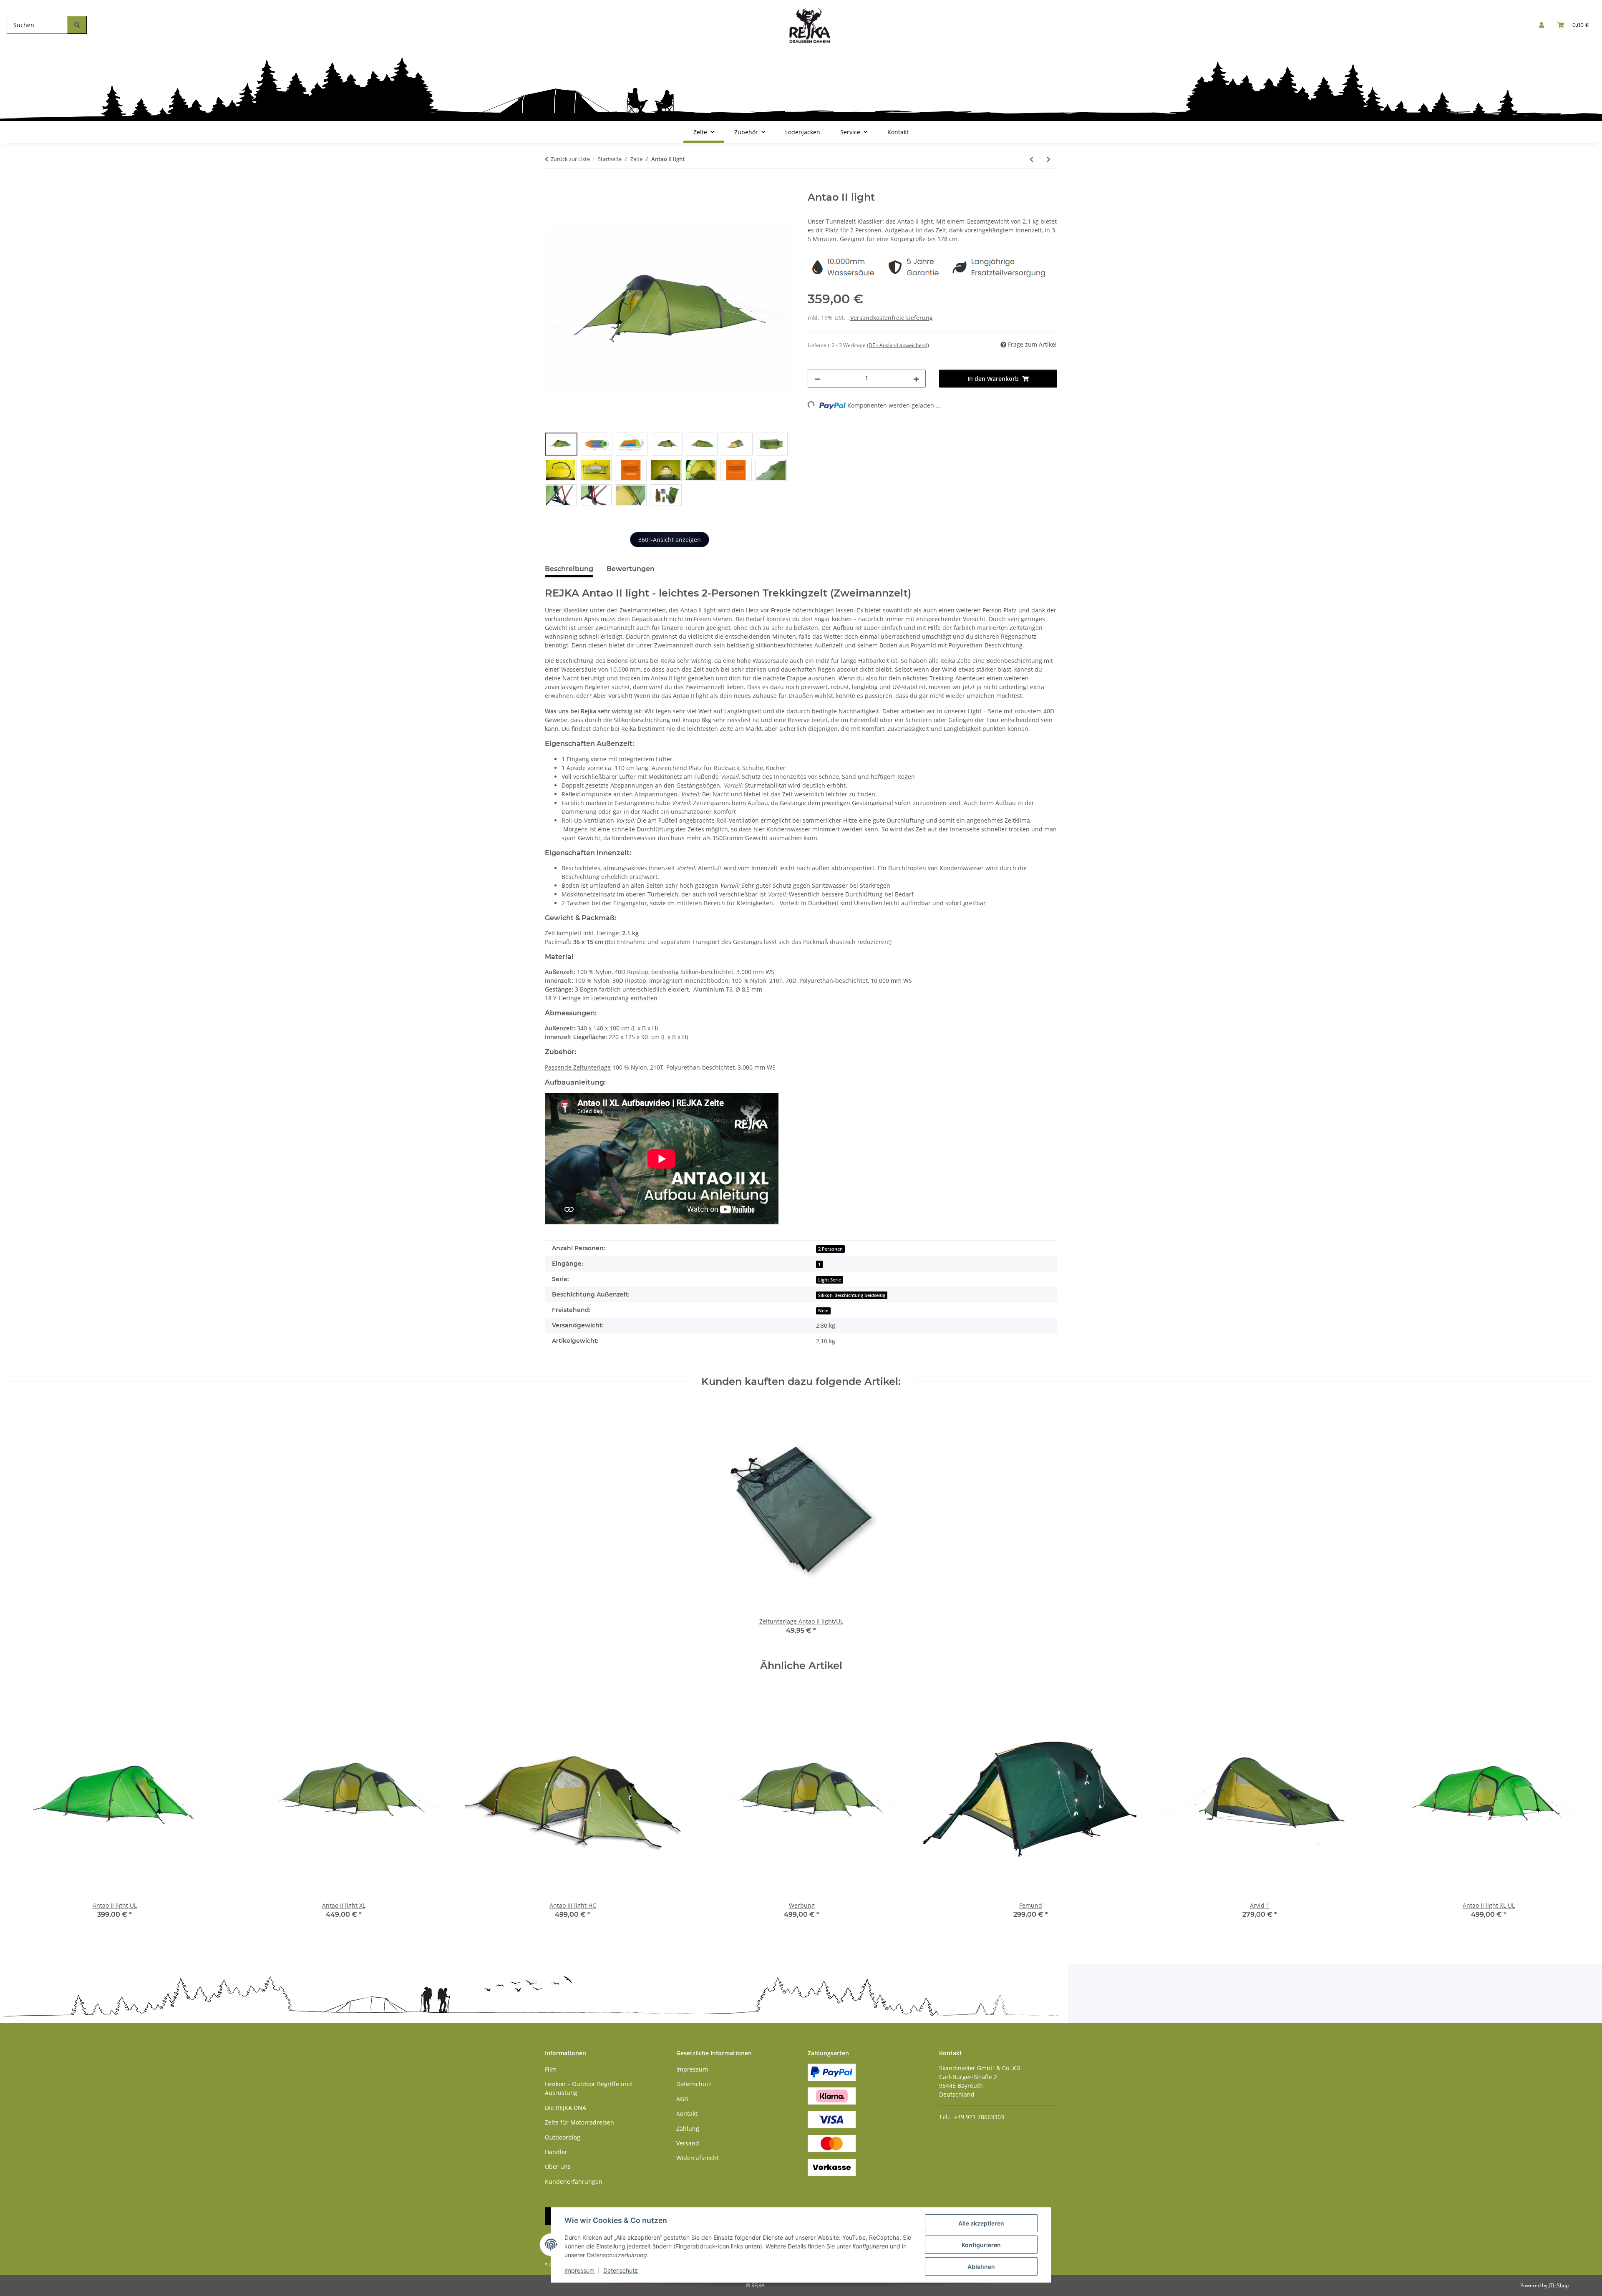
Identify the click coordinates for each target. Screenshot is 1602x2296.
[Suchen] (77, 25)
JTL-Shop (1559, 2285)
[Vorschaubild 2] (597, 444)
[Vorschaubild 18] (666, 495)
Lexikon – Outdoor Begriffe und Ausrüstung (588, 2088)
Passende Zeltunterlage (578, 1067)
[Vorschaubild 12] (701, 470)
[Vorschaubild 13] (736, 470)
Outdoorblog (563, 2137)
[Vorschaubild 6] (737, 444)
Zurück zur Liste (570, 159)
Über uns (558, 2166)
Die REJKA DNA (565, 2108)
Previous (21, 1808)
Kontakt (898, 132)
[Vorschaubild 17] (631, 495)
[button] (1542, 25)
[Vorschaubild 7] (772, 444)
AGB (682, 2099)
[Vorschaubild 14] (771, 470)
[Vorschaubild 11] (666, 470)
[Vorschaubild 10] (631, 470)
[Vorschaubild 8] (561, 470)
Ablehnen (981, 2267)
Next (1582, 1808)
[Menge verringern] (817, 379)
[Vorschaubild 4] (667, 444)
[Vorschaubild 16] (596, 495)
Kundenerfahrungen (574, 2181)
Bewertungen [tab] (631, 569)
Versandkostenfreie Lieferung (892, 318)
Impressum (579, 2270)
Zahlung (688, 2129)
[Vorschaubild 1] (561, 444)
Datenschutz (621, 2270)
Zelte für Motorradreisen (579, 2122)
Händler (556, 2152)
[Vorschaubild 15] (561, 495)
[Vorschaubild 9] (596, 470)
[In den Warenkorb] (552, 187)
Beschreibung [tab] (569, 569)
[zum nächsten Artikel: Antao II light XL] (1049, 159)
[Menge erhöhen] (916, 379)
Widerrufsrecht (698, 2158)
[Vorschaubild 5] (702, 444)
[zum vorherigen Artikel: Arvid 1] (1031, 159)
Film (551, 2069)
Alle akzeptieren (981, 2223)
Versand (688, 2143)
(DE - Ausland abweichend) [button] (898, 345)
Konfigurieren (981, 2245)
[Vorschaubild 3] (632, 444)
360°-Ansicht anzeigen (670, 540)
